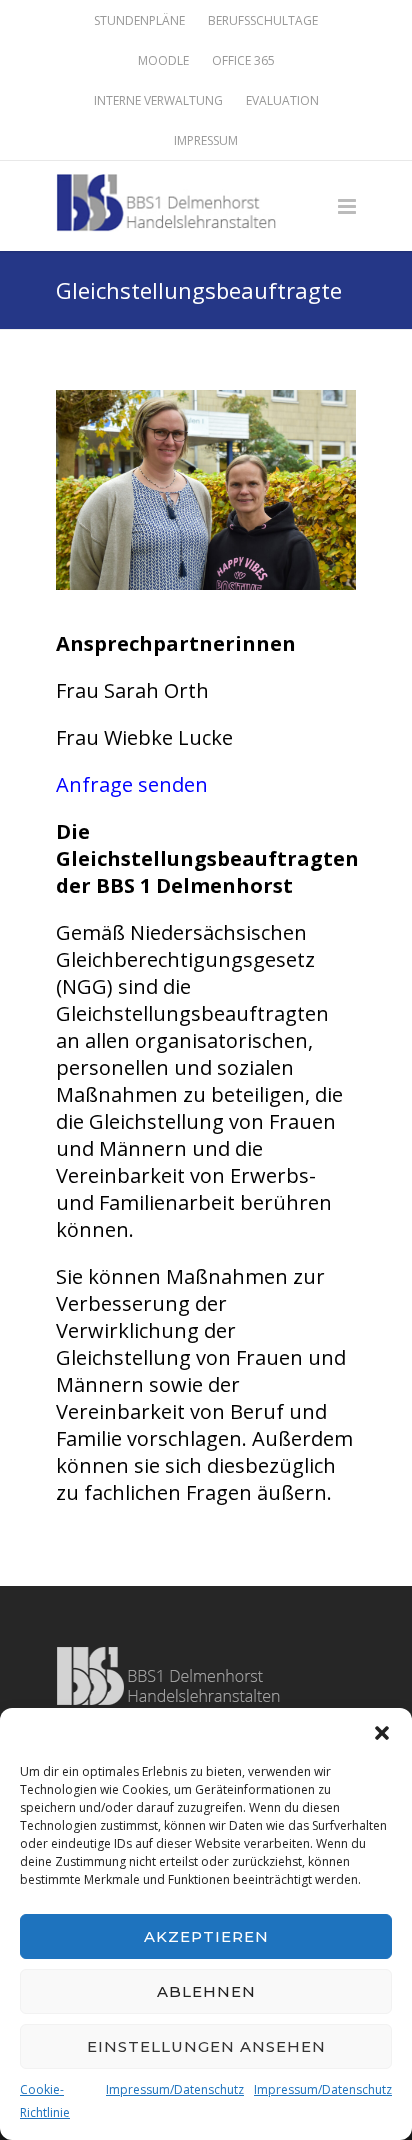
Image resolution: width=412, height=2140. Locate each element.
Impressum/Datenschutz (175, 2089)
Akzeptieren (206, 1936)
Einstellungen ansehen (206, 2046)
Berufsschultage (263, 21)
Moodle (163, 61)
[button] (382, 1733)
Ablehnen (206, 1991)
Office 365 (243, 61)
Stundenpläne (139, 21)
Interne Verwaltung (158, 101)
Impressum (206, 141)
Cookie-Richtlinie (45, 2101)
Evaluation (282, 101)
